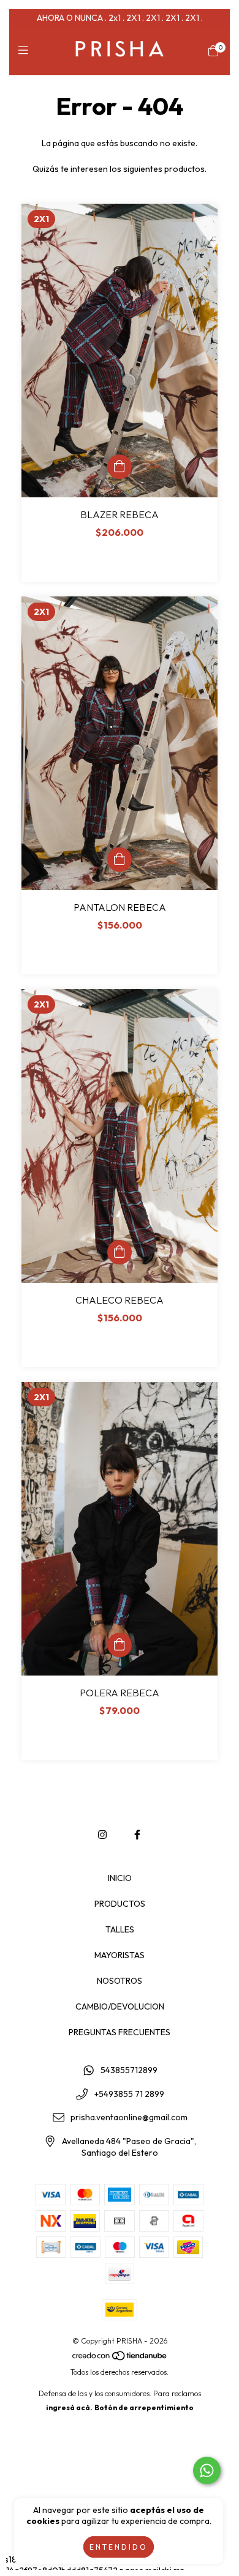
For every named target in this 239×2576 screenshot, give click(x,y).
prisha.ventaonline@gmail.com (129, 2118)
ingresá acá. (69, 2407)
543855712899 (129, 2070)
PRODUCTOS (120, 1904)
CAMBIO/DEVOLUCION (120, 2006)
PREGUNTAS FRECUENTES (120, 2032)
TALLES (120, 1929)
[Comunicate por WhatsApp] (207, 2470)
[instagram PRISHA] (102, 1835)
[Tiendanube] (120, 2358)
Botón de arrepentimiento (144, 2407)
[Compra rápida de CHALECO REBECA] (120, 1252)
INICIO (120, 1878)
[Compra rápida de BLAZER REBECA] (120, 467)
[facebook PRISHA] (137, 1835)
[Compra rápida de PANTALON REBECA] (120, 859)
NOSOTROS (120, 1981)
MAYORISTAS (120, 1955)
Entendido (119, 2547)
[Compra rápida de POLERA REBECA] (120, 1645)
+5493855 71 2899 (129, 2094)
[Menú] (26, 50)
